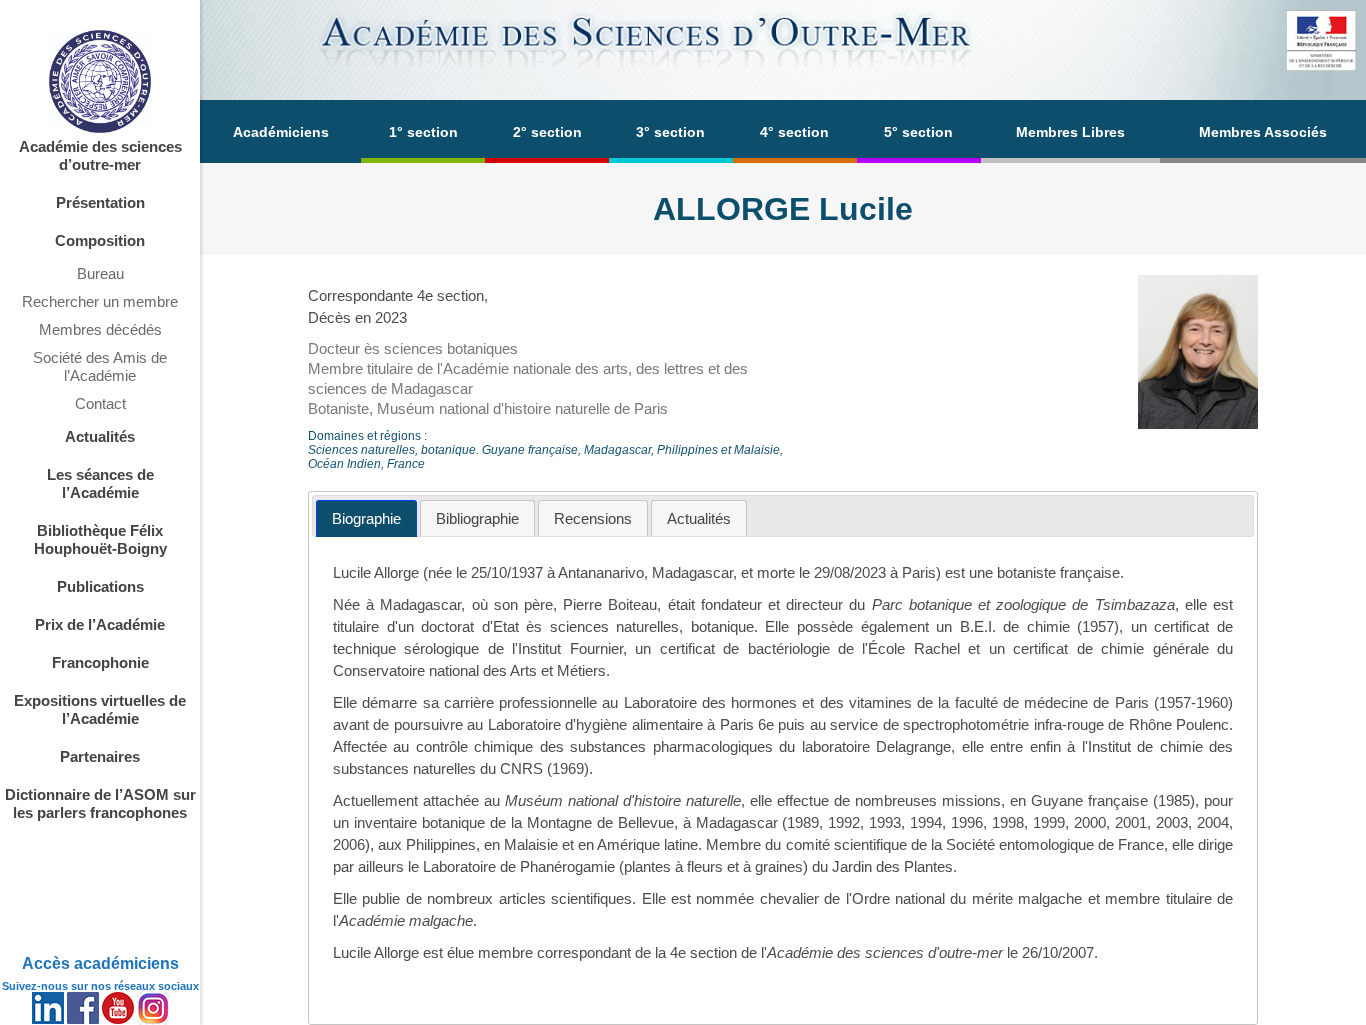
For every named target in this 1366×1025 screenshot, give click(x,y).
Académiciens (281, 132)
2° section (547, 132)
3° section (670, 132)
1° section (423, 132)
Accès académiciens (100, 963)
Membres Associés (1263, 132)
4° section (794, 132)
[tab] (366, 518)
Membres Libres (1070, 132)
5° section (918, 132)
